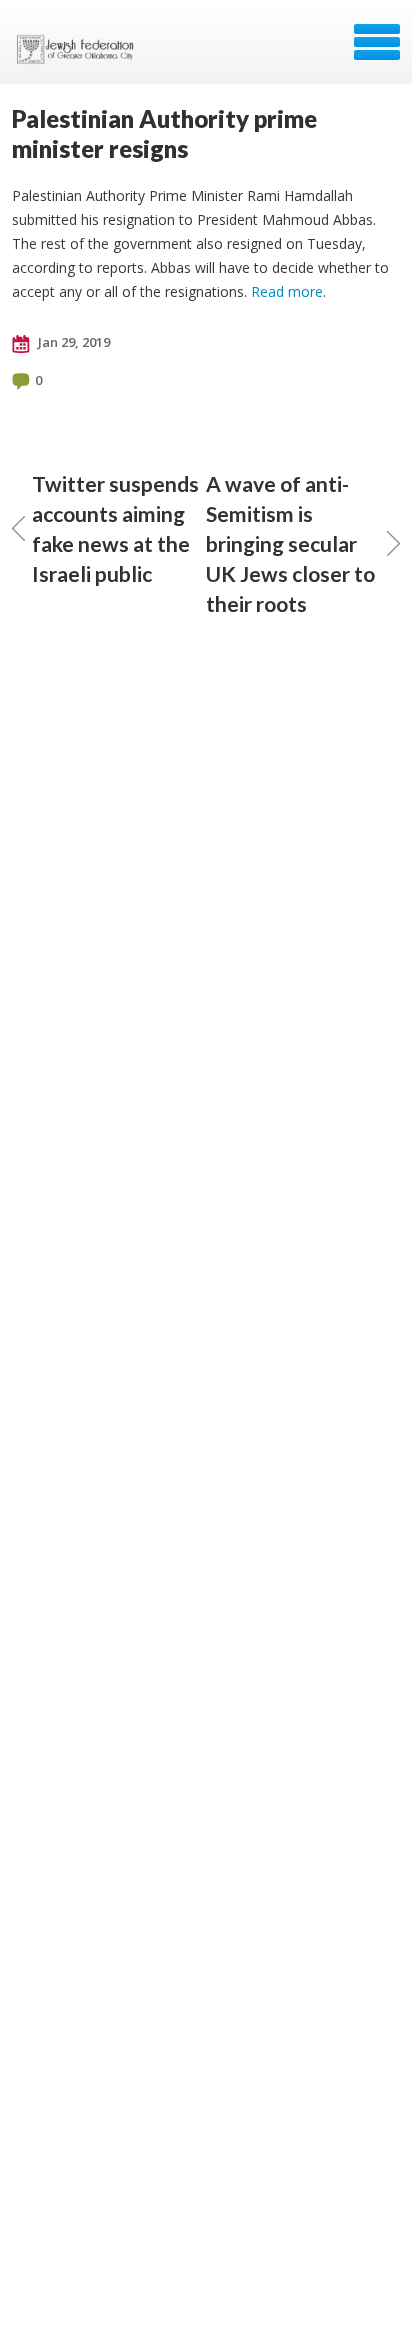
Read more (287, 291)
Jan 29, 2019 (72, 342)
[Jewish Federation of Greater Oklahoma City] (79, 49)
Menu (377, 42)
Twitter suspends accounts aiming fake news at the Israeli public (115, 528)
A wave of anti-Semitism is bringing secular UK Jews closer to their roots (290, 543)
